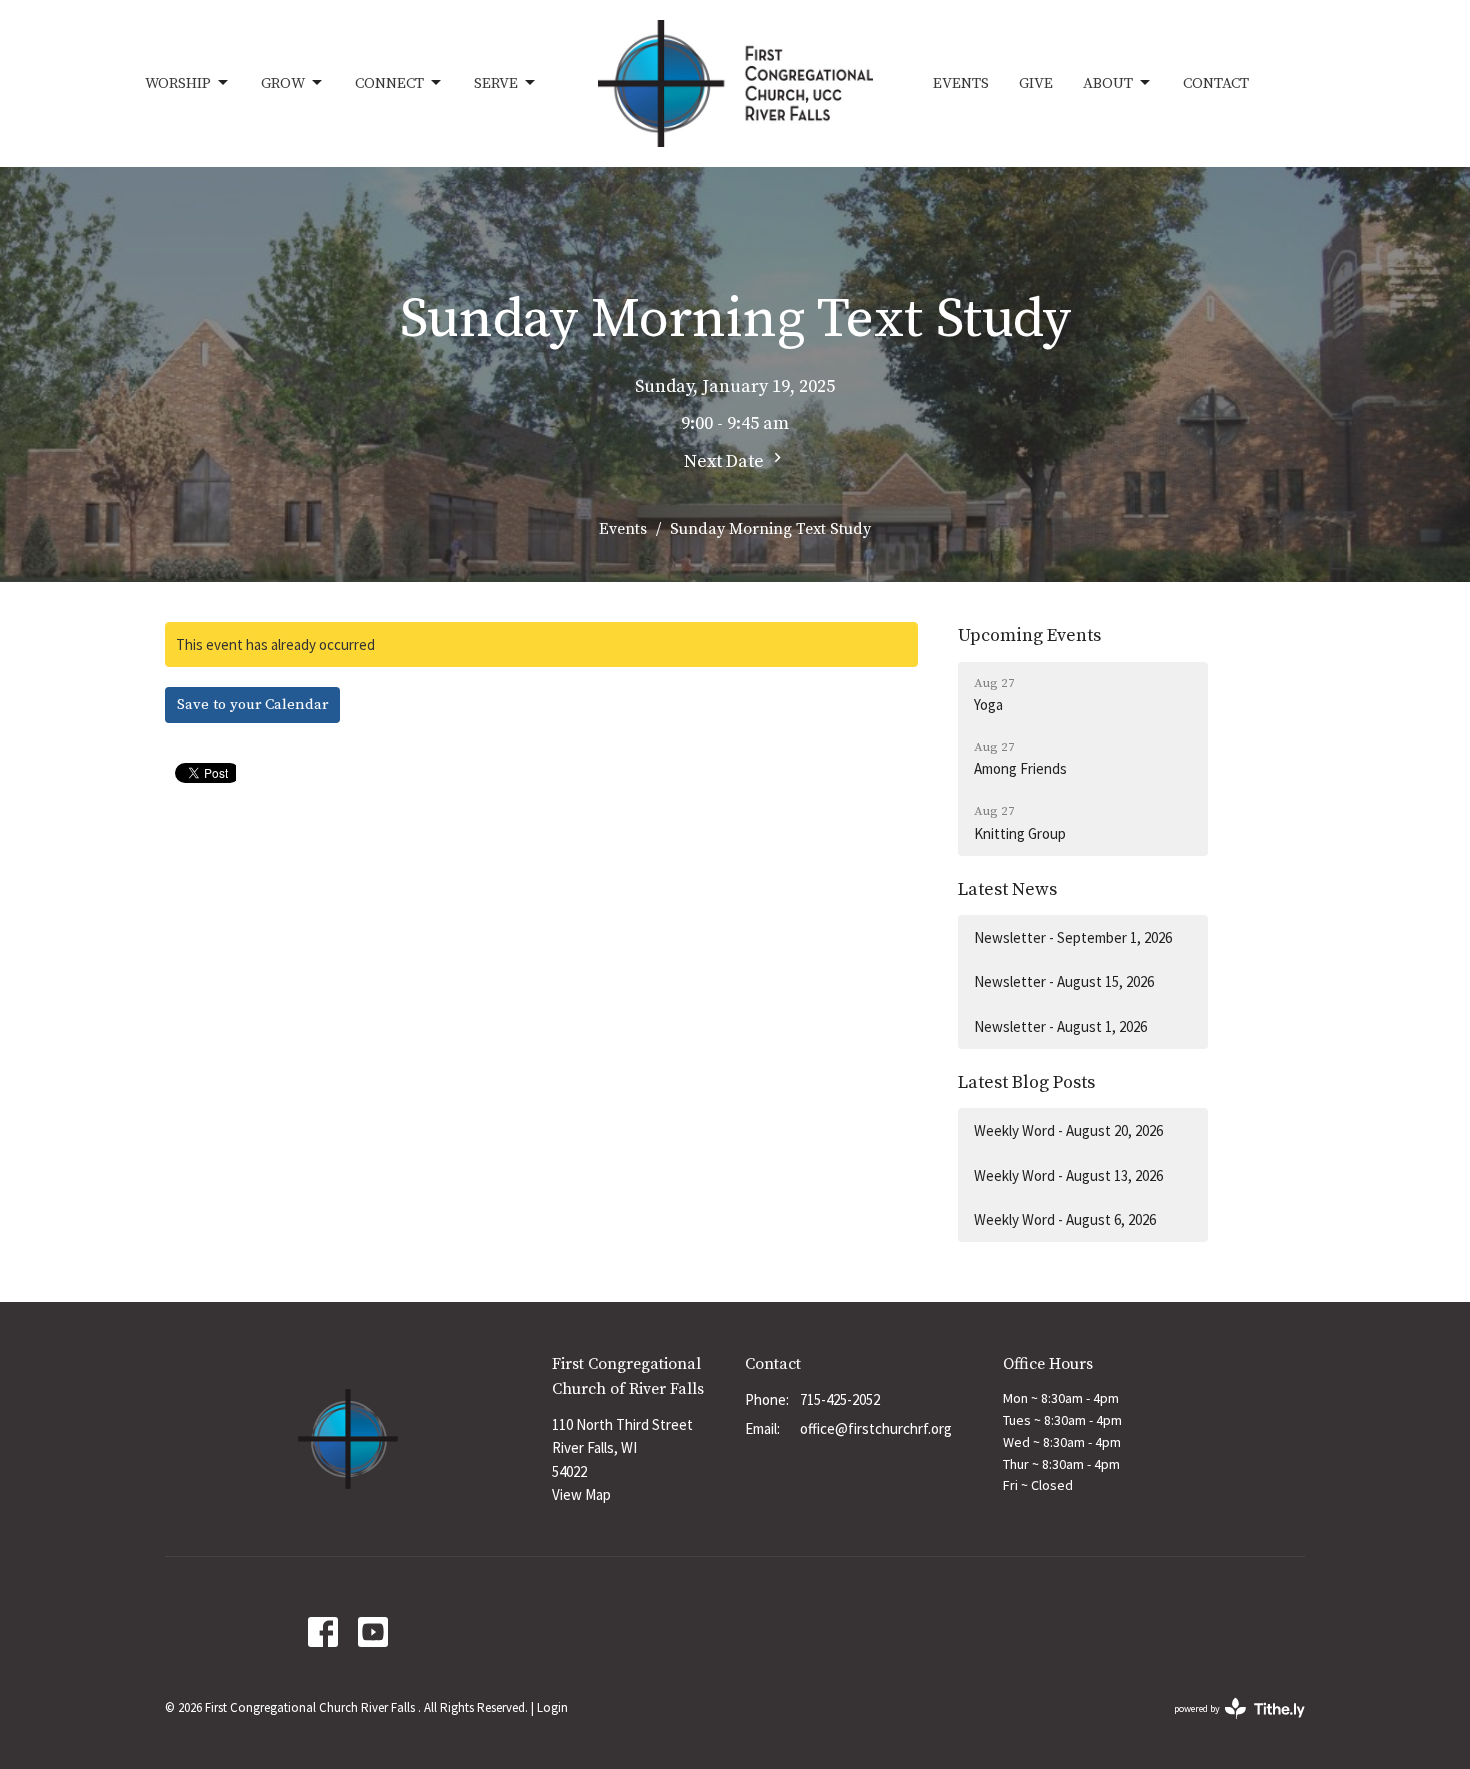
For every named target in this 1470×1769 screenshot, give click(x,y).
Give (1036, 83)
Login (552, 1707)
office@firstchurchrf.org (876, 1428)
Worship (178, 83)
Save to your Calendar (252, 704)
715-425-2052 (840, 1399)
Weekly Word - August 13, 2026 (1068, 1175)
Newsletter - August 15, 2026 (1064, 981)
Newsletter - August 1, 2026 (1060, 1026)
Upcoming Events (1029, 635)
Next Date (726, 461)
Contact (1216, 83)
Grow (283, 83)
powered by (1227, 1725)
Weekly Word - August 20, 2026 (1068, 1130)
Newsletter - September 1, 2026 (1073, 937)
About (1108, 83)
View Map (581, 1494)
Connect (389, 83)
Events (961, 83)
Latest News (1007, 889)
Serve (496, 83)
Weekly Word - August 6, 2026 (1065, 1219)
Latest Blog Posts (1026, 1082)
